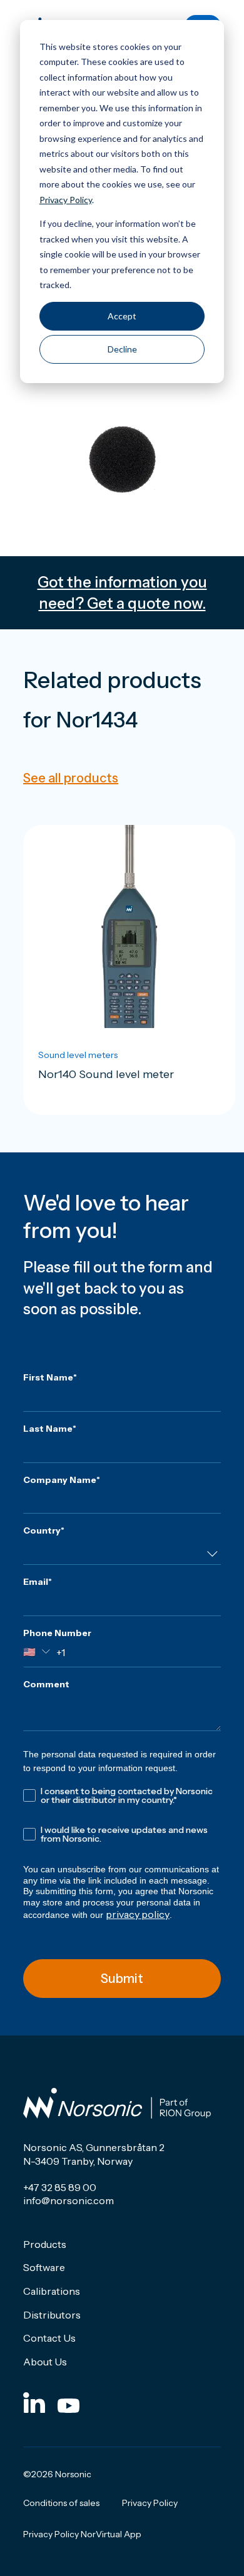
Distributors (52, 2315)
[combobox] (122, 1554)
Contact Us (49, 2338)
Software (44, 2267)
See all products (71, 778)
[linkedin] (34, 2402)
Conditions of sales (61, 2503)
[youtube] (69, 2402)
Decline (122, 349)
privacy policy (138, 1914)
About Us (45, 2362)
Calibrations (52, 2291)
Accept (122, 316)
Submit (122, 1979)
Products (45, 2244)
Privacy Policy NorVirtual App (82, 2534)
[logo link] (117, 2104)
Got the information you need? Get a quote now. (122, 593)
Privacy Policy (66, 200)
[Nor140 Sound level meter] (129, 970)
